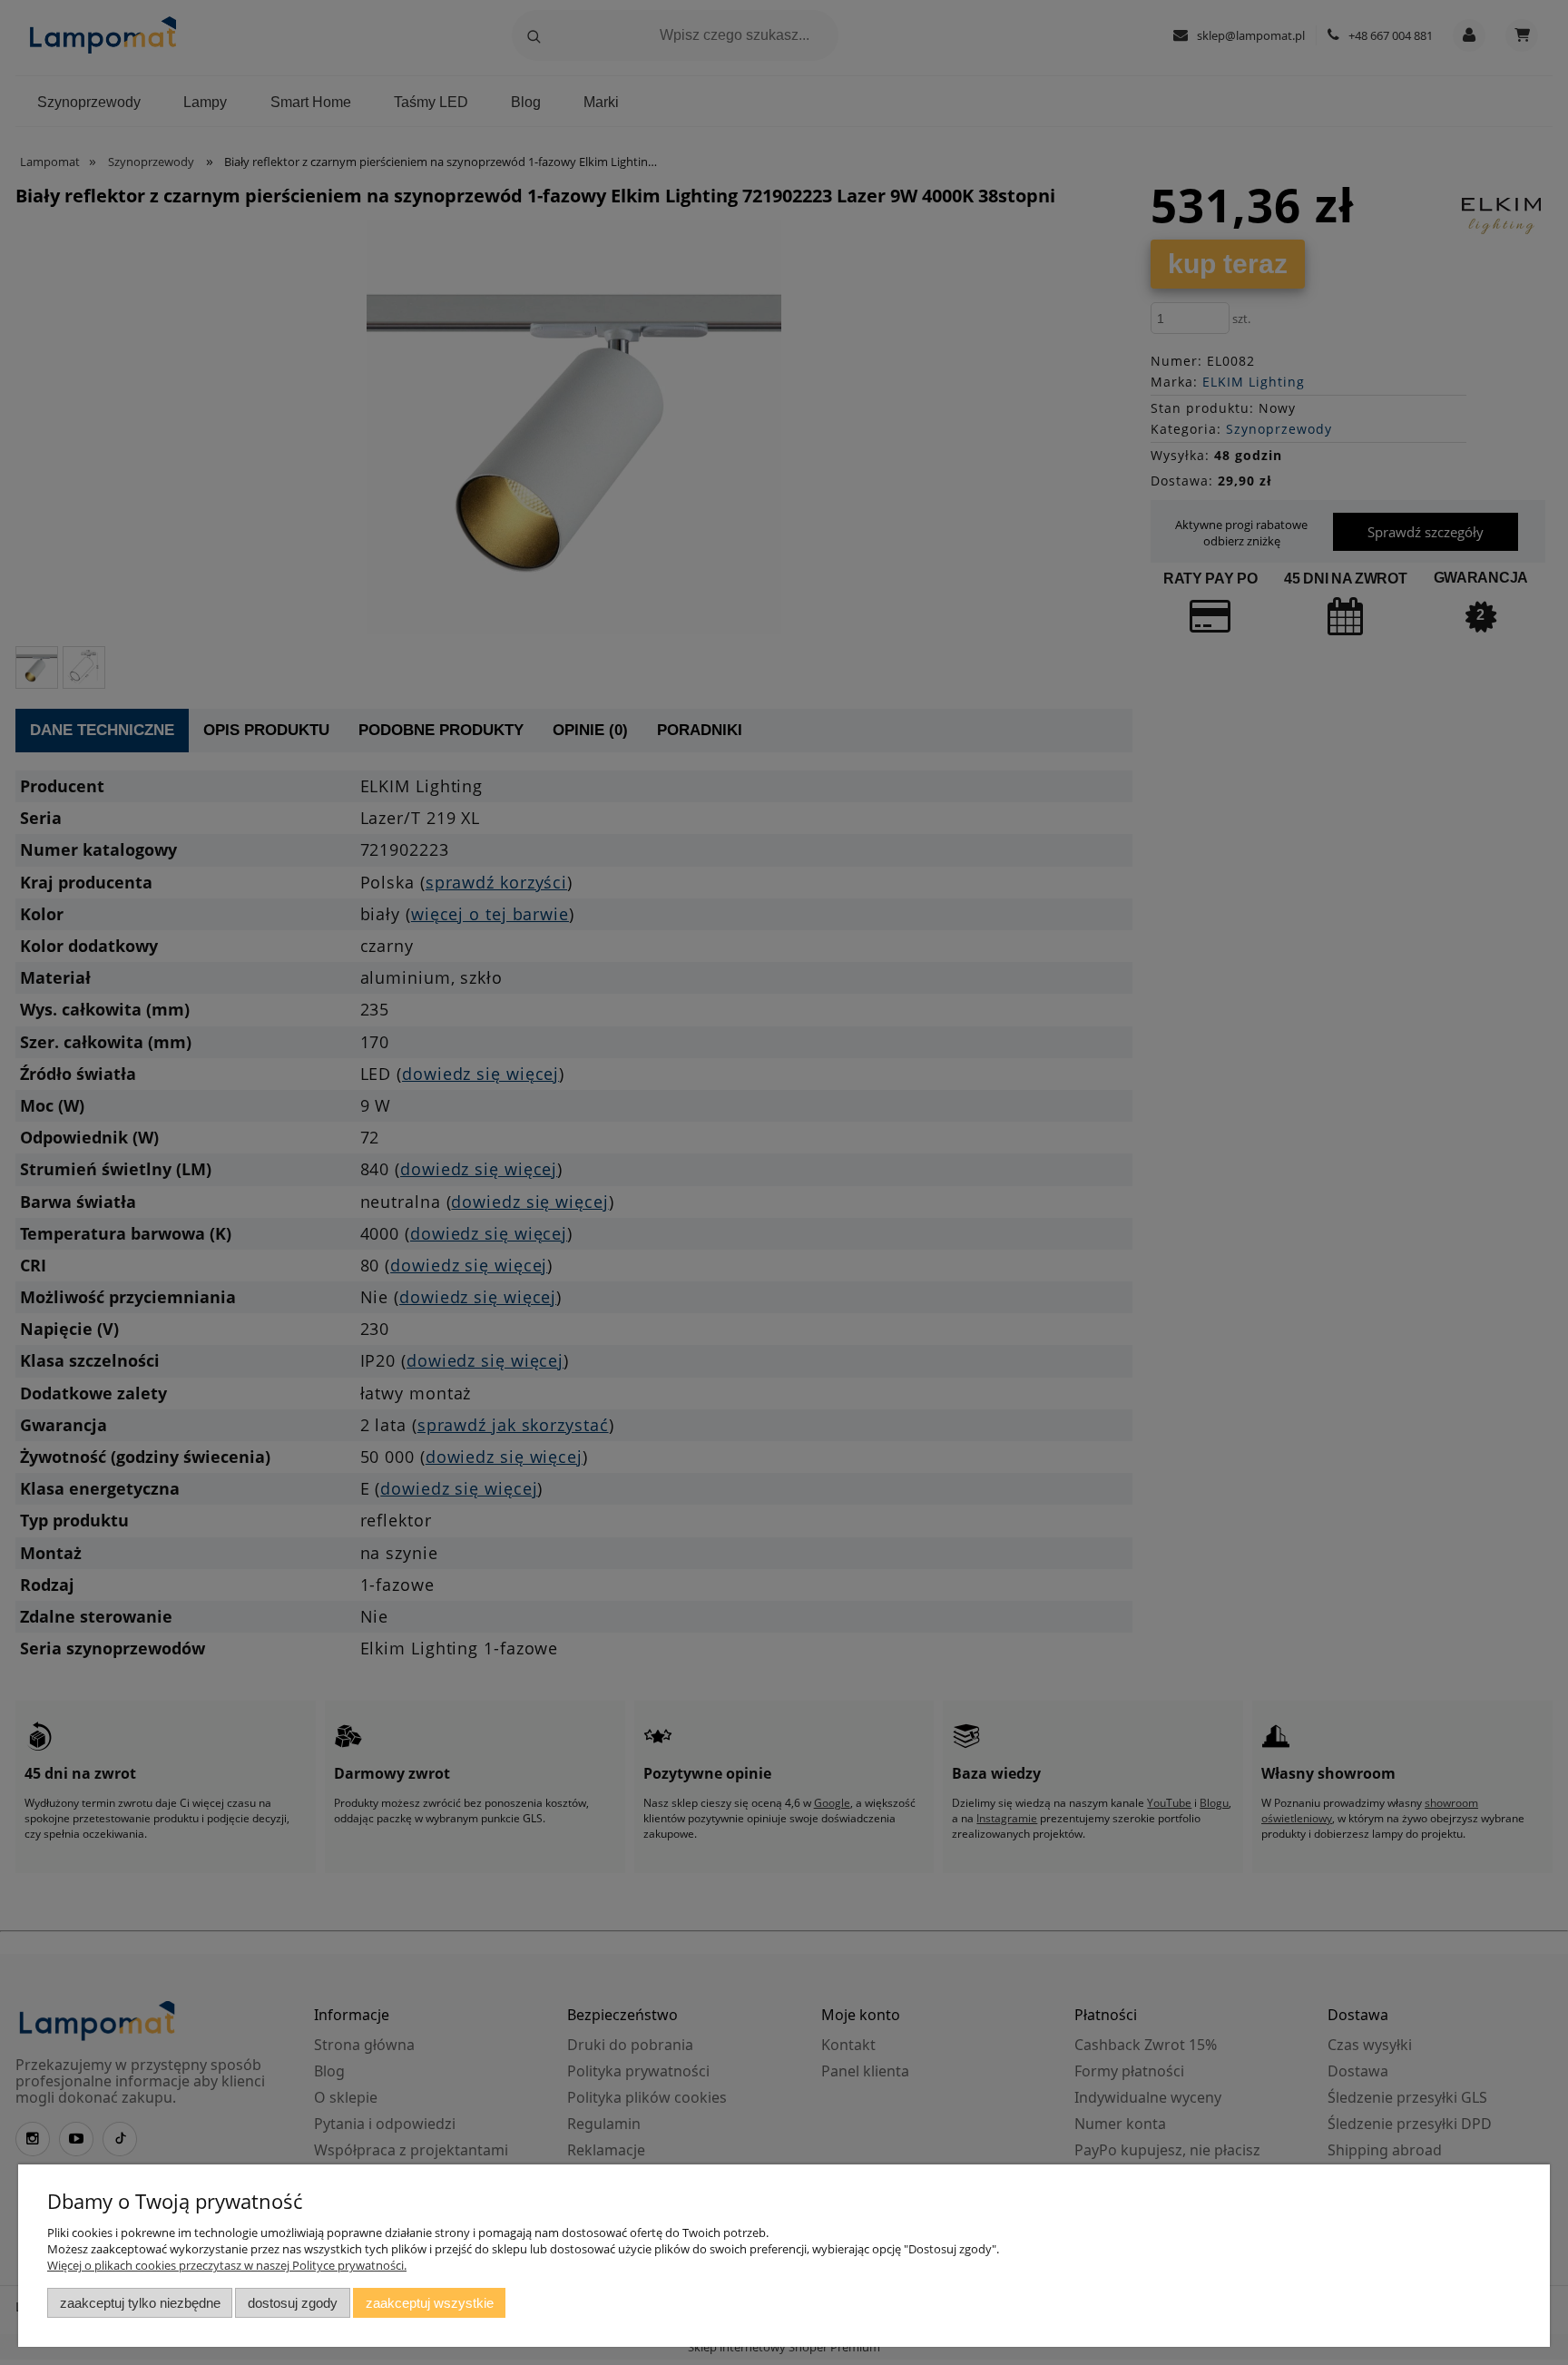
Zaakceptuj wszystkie (430, 2303)
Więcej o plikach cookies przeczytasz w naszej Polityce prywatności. (227, 2265)
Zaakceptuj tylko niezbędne (140, 2303)
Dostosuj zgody (293, 2303)
